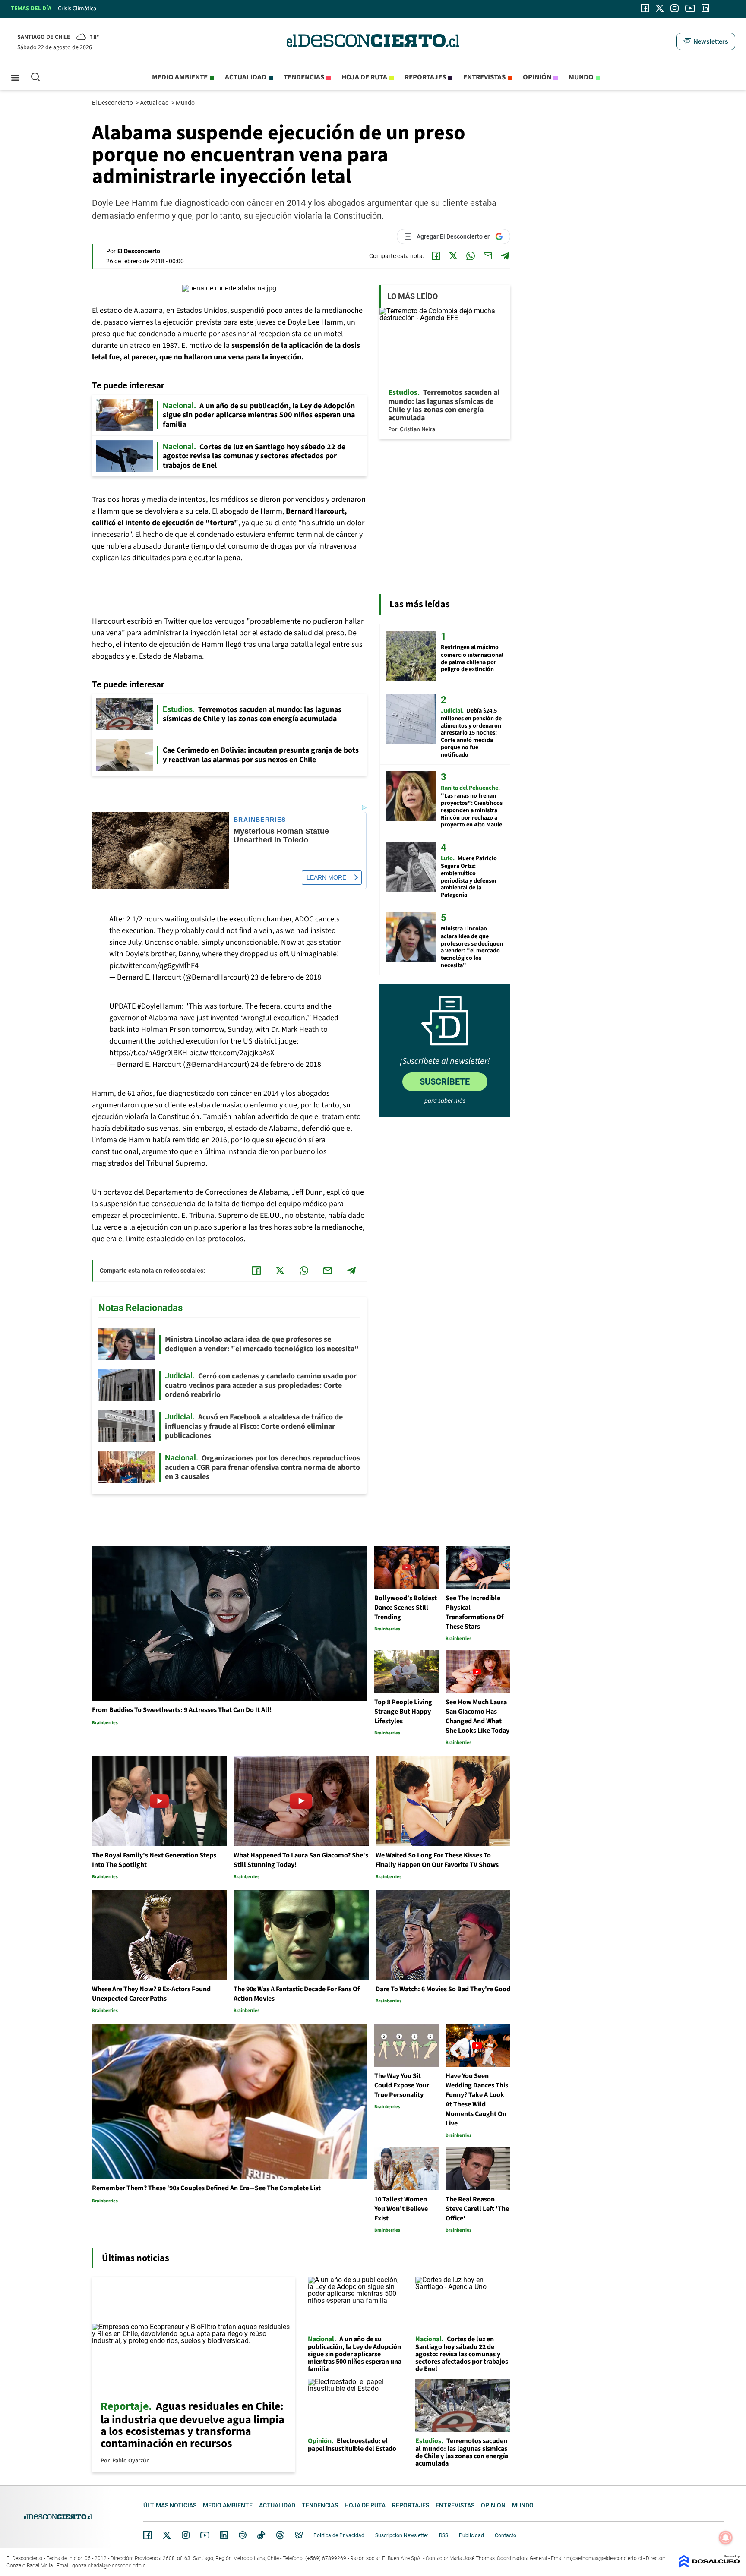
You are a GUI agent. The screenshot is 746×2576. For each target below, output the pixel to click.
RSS (444, 2535)
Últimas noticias (170, 2505)
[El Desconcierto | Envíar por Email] (488, 256)
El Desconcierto (113, 103)
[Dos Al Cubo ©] (709, 2565)
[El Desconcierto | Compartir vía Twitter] (453, 256)
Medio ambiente (180, 77)
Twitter (167, 2535)
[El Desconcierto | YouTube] (690, 8)
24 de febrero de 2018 (286, 1064)
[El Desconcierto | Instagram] (674, 8)
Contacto (506, 2535)
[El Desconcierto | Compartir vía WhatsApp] (471, 256)
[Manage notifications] (726, 2538)
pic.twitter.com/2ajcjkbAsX (232, 1053)
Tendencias (304, 77)
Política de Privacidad (339, 2535)
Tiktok (261, 2535)
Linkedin (224, 2535)
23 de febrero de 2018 (286, 977)
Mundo (581, 77)
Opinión (537, 77)
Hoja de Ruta (364, 77)
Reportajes (425, 77)
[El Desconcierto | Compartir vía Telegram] (505, 256)
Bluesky (299, 2535)
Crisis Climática (77, 9)
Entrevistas (484, 77)
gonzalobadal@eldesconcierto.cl (109, 2566)
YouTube (205, 2535)
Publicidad (471, 2535)
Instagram (186, 2535)
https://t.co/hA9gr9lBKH (148, 1053)
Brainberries (260, 820)
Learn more (326, 877)
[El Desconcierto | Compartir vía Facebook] (436, 256)
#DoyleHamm (160, 1006)
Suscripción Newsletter (402, 2535)
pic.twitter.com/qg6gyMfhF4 (154, 966)
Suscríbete (445, 1081)
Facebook (148, 2535)
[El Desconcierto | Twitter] (660, 8)
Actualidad (246, 77)
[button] (706, 41)
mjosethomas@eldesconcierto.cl (604, 2558)
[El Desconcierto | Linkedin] (705, 8)
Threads (280, 2535)
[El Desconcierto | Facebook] (645, 8)
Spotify (243, 2535)
